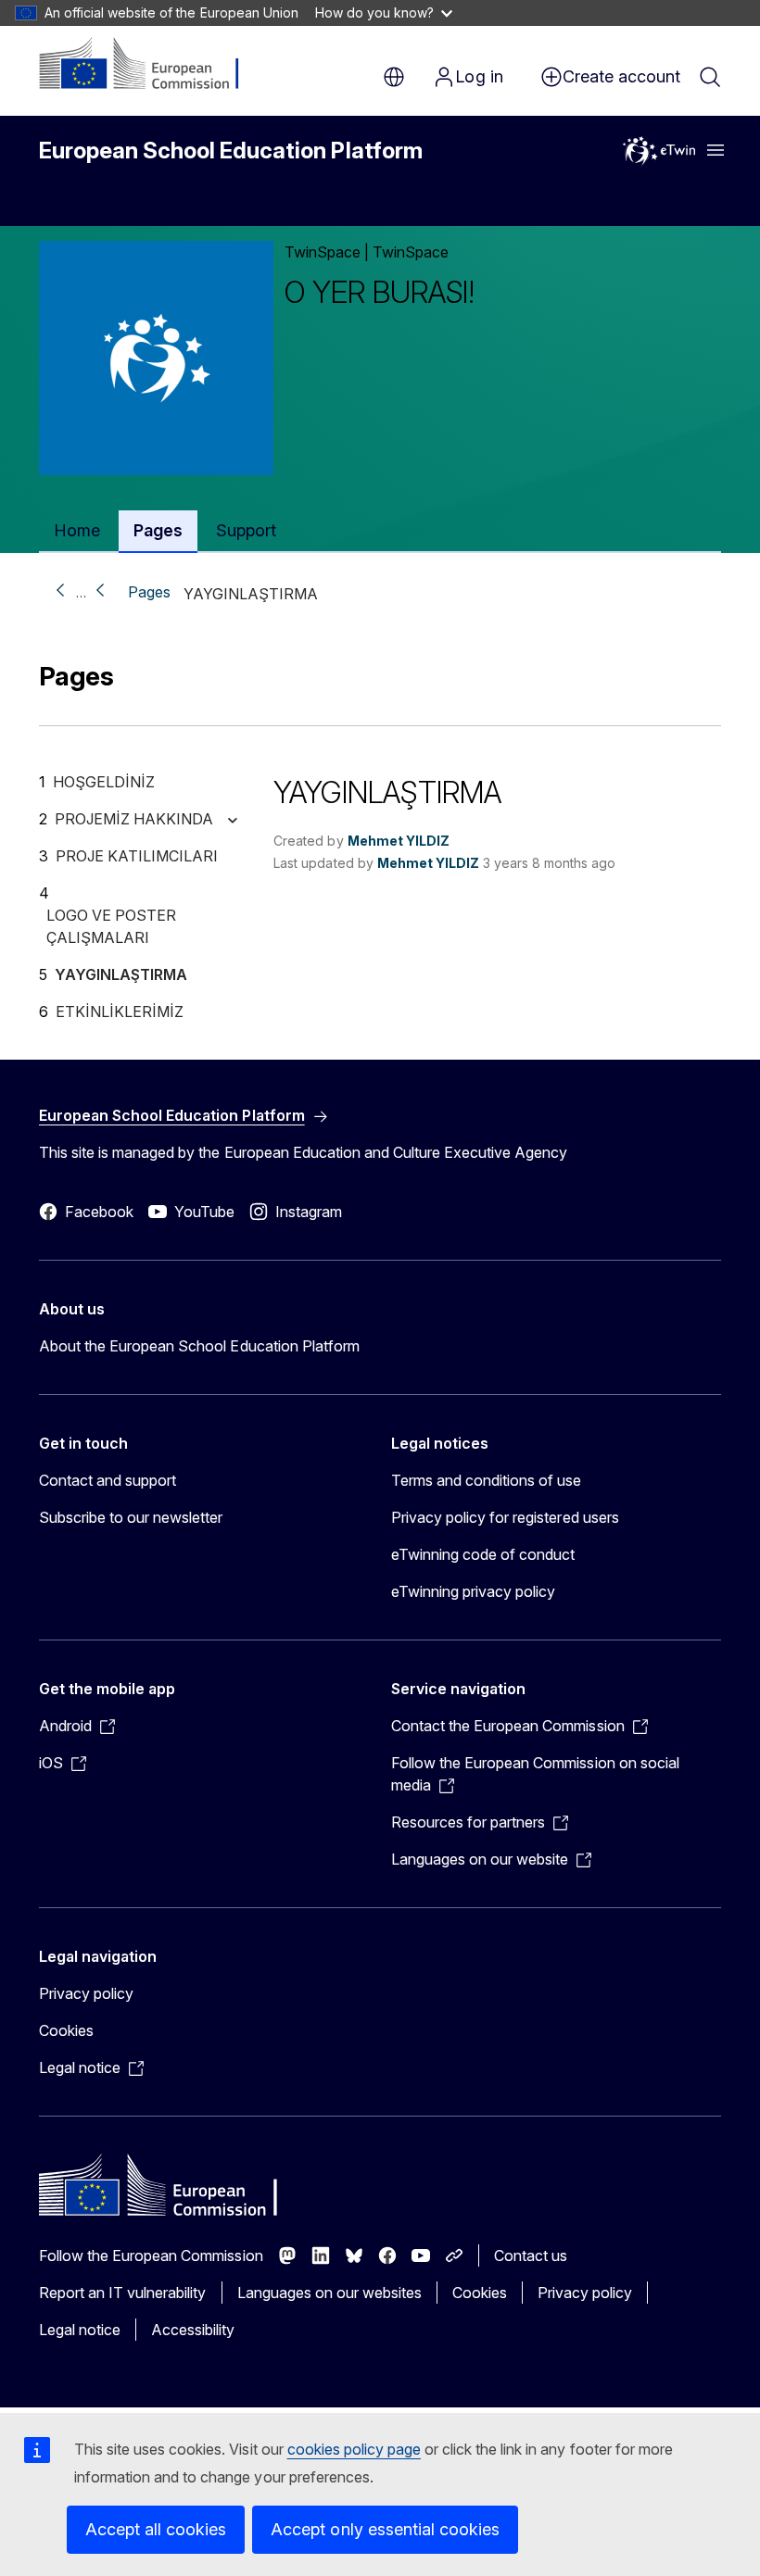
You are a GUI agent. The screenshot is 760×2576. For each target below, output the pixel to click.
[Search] (710, 77)
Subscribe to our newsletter (131, 1517)
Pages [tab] (158, 530)
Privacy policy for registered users (505, 1517)
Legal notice (80, 2330)
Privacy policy (86, 1993)
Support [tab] (246, 530)
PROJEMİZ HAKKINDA (134, 819)
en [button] (394, 77)
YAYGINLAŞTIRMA (121, 974)
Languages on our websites (329, 2293)
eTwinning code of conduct (483, 1554)
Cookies (66, 2030)
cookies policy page (354, 2449)
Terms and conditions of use (487, 1480)
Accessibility (193, 2330)
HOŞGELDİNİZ (104, 782)
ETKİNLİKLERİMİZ (120, 1012)
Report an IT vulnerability (123, 2293)
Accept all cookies (156, 2529)
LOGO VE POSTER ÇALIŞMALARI (111, 926)
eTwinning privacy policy (473, 1591)
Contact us (531, 2256)
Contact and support (108, 1480)
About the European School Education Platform (199, 1346)
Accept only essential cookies (385, 2529)
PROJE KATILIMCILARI (137, 856)
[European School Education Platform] (152, 65)
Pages (149, 592)
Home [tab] (77, 530)
